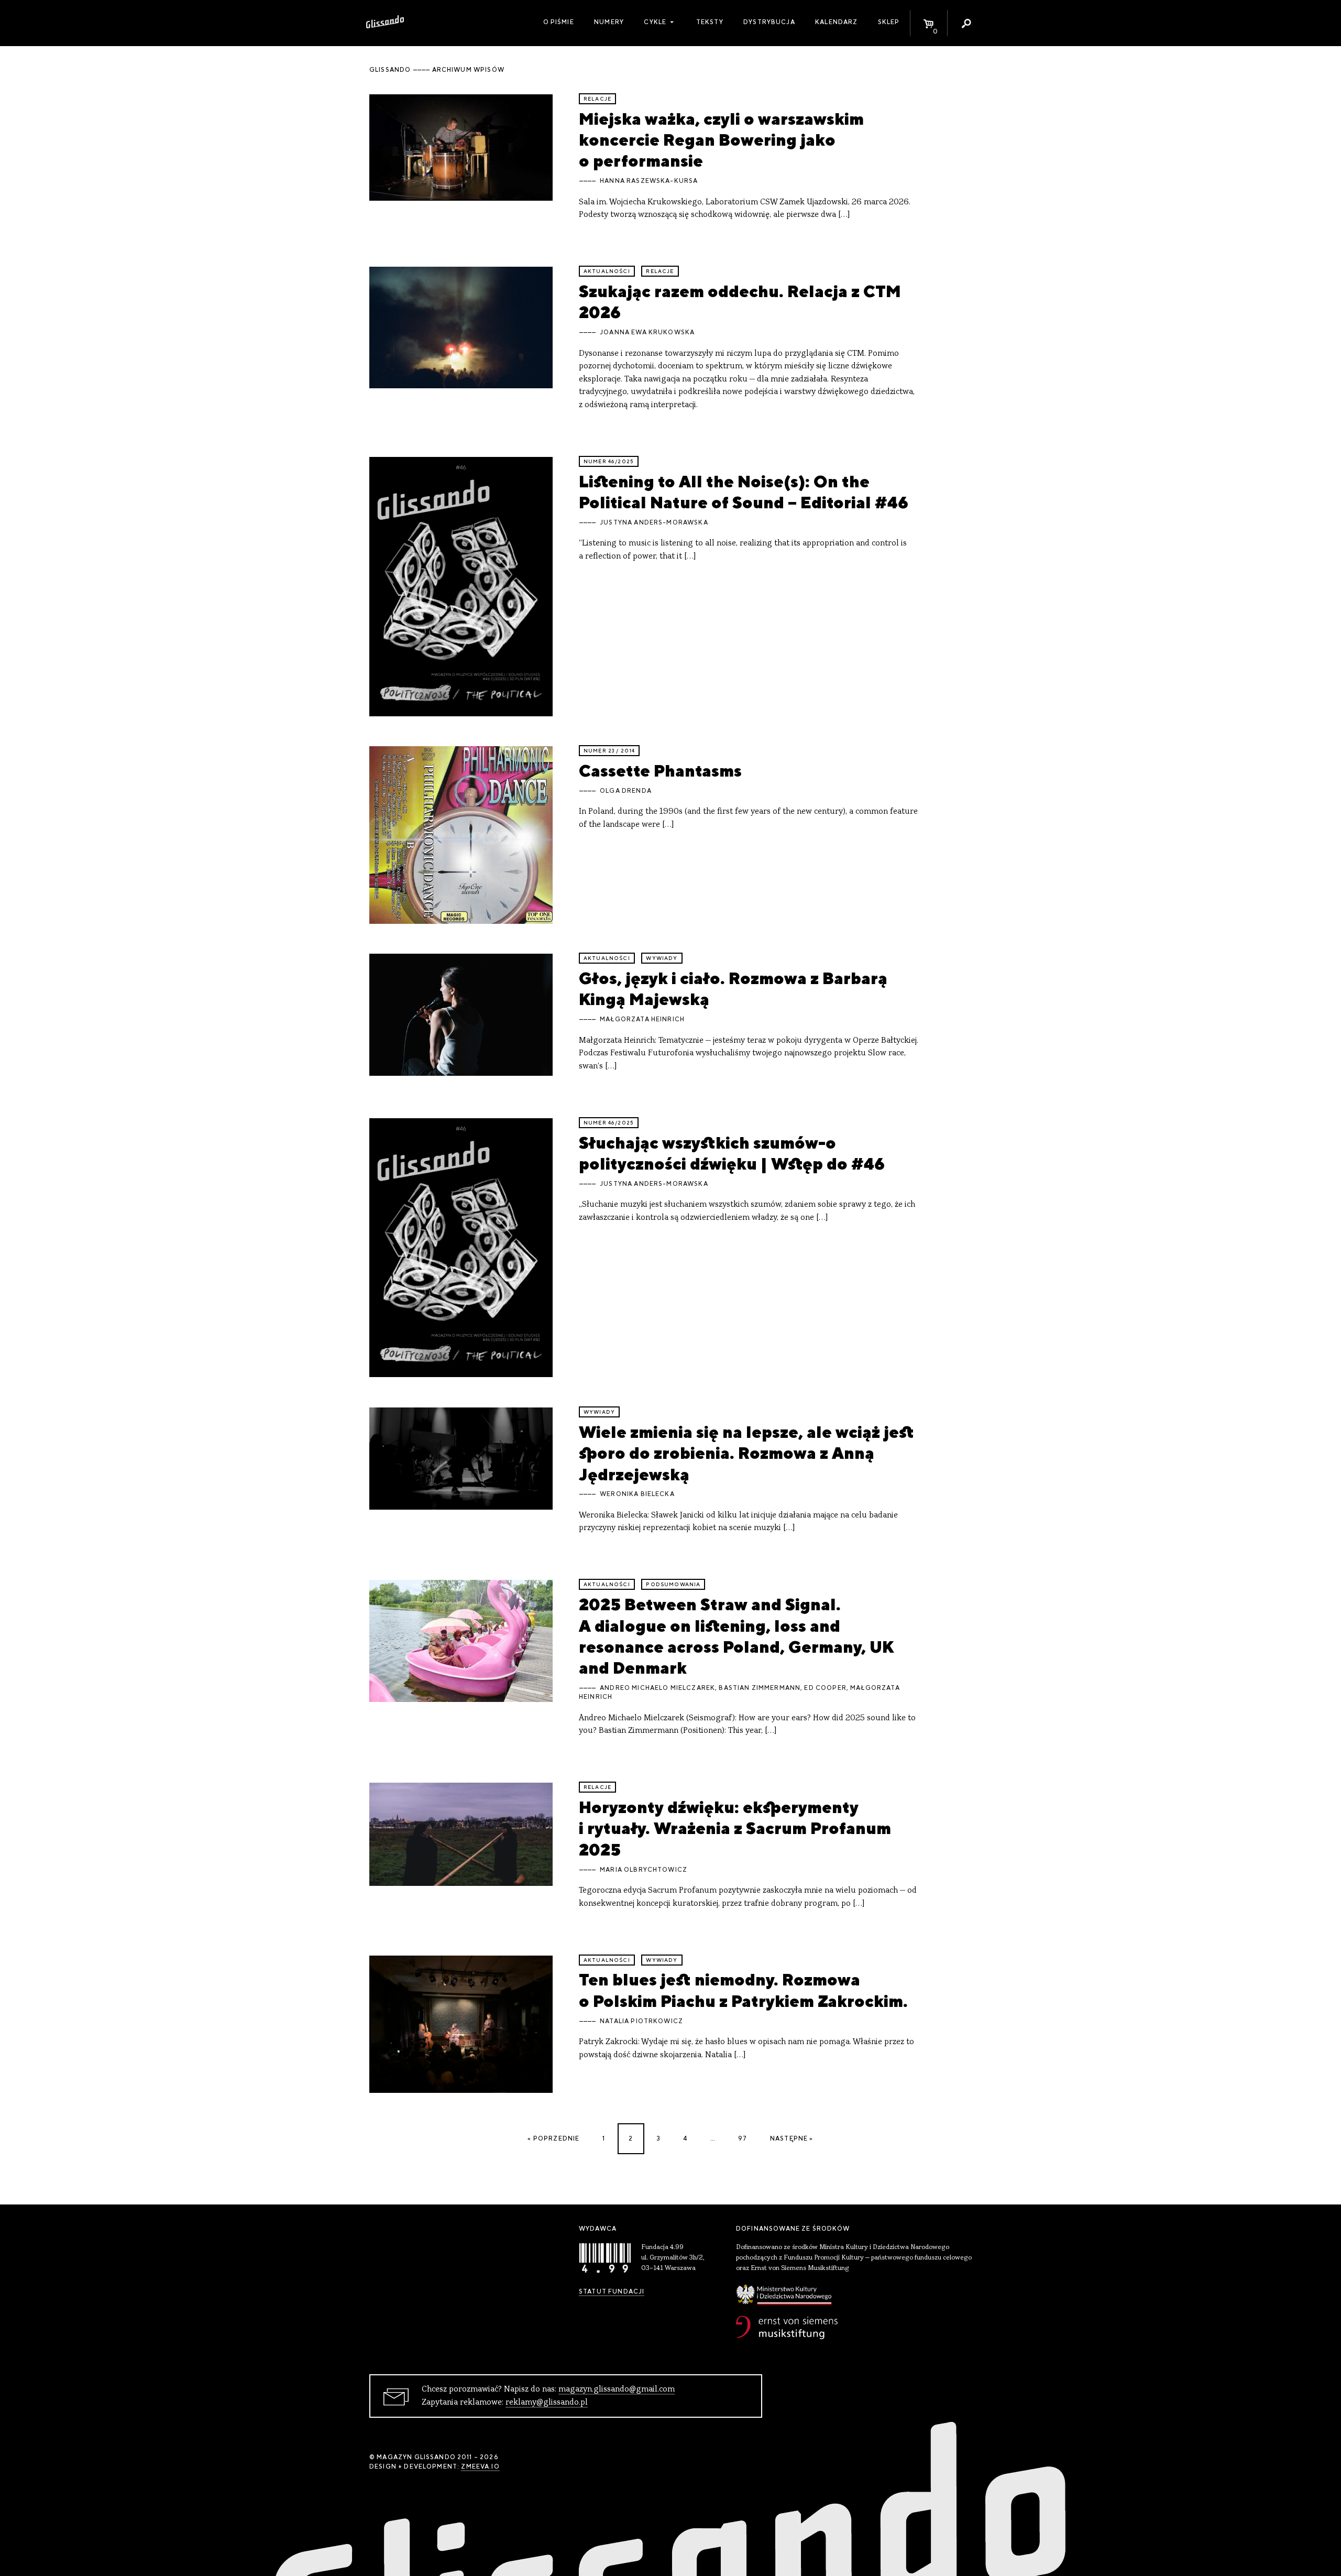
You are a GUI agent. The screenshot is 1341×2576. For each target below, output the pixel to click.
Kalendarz (836, 22)
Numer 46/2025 (609, 461)
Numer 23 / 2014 (609, 751)
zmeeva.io (480, 2466)
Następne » (792, 2138)
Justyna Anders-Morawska (654, 522)
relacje (597, 99)
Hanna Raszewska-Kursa (649, 181)
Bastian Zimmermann (760, 1688)
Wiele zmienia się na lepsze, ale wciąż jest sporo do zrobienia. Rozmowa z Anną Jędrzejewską (746, 1453)
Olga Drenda (626, 791)
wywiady (662, 958)
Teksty (710, 22)
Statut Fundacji (612, 2291)
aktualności (607, 271)
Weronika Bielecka (637, 1494)
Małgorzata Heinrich (642, 1019)
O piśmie (559, 22)
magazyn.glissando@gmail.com (617, 2389)
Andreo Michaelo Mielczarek (657, 1688)
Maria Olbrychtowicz (644, 1870)
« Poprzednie (553, 2138)
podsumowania (673, 1584)
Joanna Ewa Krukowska (647, 332)
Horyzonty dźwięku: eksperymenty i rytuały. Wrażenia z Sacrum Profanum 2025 (735, 1828)
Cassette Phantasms (660, 771)
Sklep (889, 22)
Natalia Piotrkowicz (641, 2021)
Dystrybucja (769, 22)
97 (743, 2138)
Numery (609, 22)
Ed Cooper (825, 1688)
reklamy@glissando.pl (547, 2403)
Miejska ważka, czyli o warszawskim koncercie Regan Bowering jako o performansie (721, 140)
